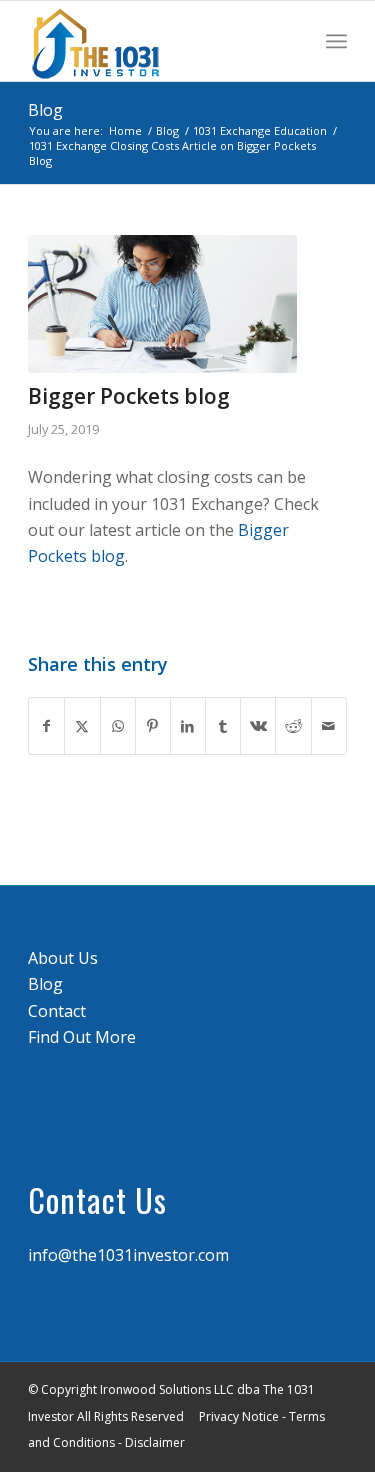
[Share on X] (82, 726)
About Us (63, 958)
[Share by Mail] (329, 726)
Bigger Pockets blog (129, 396)
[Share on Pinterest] (153, 726)
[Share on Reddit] (293, 726)
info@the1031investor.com (128, 1255)
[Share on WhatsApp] (118, 726)
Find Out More (82, 1037)
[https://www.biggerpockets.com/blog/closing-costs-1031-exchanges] (162, 304)
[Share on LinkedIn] (188, 726)
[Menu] (336, 41)
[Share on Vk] (258, 726)
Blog (45, 110)
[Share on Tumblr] (223, 726)
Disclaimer (155, 1442)
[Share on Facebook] (46, 726)
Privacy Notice (239, 1416)
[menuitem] (336, 41)
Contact (57, 1011)
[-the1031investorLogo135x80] (155, 41)
